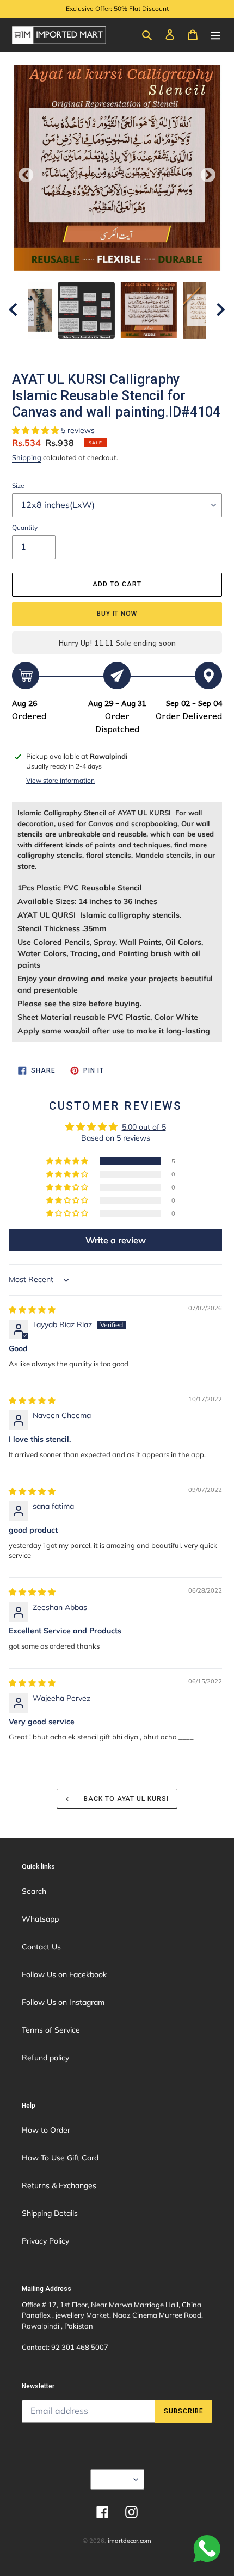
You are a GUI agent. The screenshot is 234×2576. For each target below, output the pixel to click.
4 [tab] (109, 350)
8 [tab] (174, 350)
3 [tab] (93, 350)
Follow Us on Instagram (63, 2002)
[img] (32, 1310)
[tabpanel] (149, 310)
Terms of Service (51, 2030)
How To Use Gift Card (60, 2158)
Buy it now (117, 614)
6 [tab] (141, 350)
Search (34, 1891)
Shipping (27, 457)
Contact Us (41, 1947)
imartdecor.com (130, 2541)
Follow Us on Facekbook (64, 1974)
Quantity (25, 527)
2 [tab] (76, 350)
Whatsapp (40, 1919)
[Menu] (215, 34)
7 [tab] (158, 350)
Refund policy (45, 2058)
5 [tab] (125, 350)
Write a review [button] (116, 1240)
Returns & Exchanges (59, 2185)
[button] (36, 430)
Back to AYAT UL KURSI (125, 1799)
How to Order (46, 2130)
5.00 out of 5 (144, 1127)
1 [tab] (60, 350)
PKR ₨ (114, 2479)
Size (18, 485)
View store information (60, 780)
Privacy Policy (45, 2241)
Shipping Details (50, 2213)
